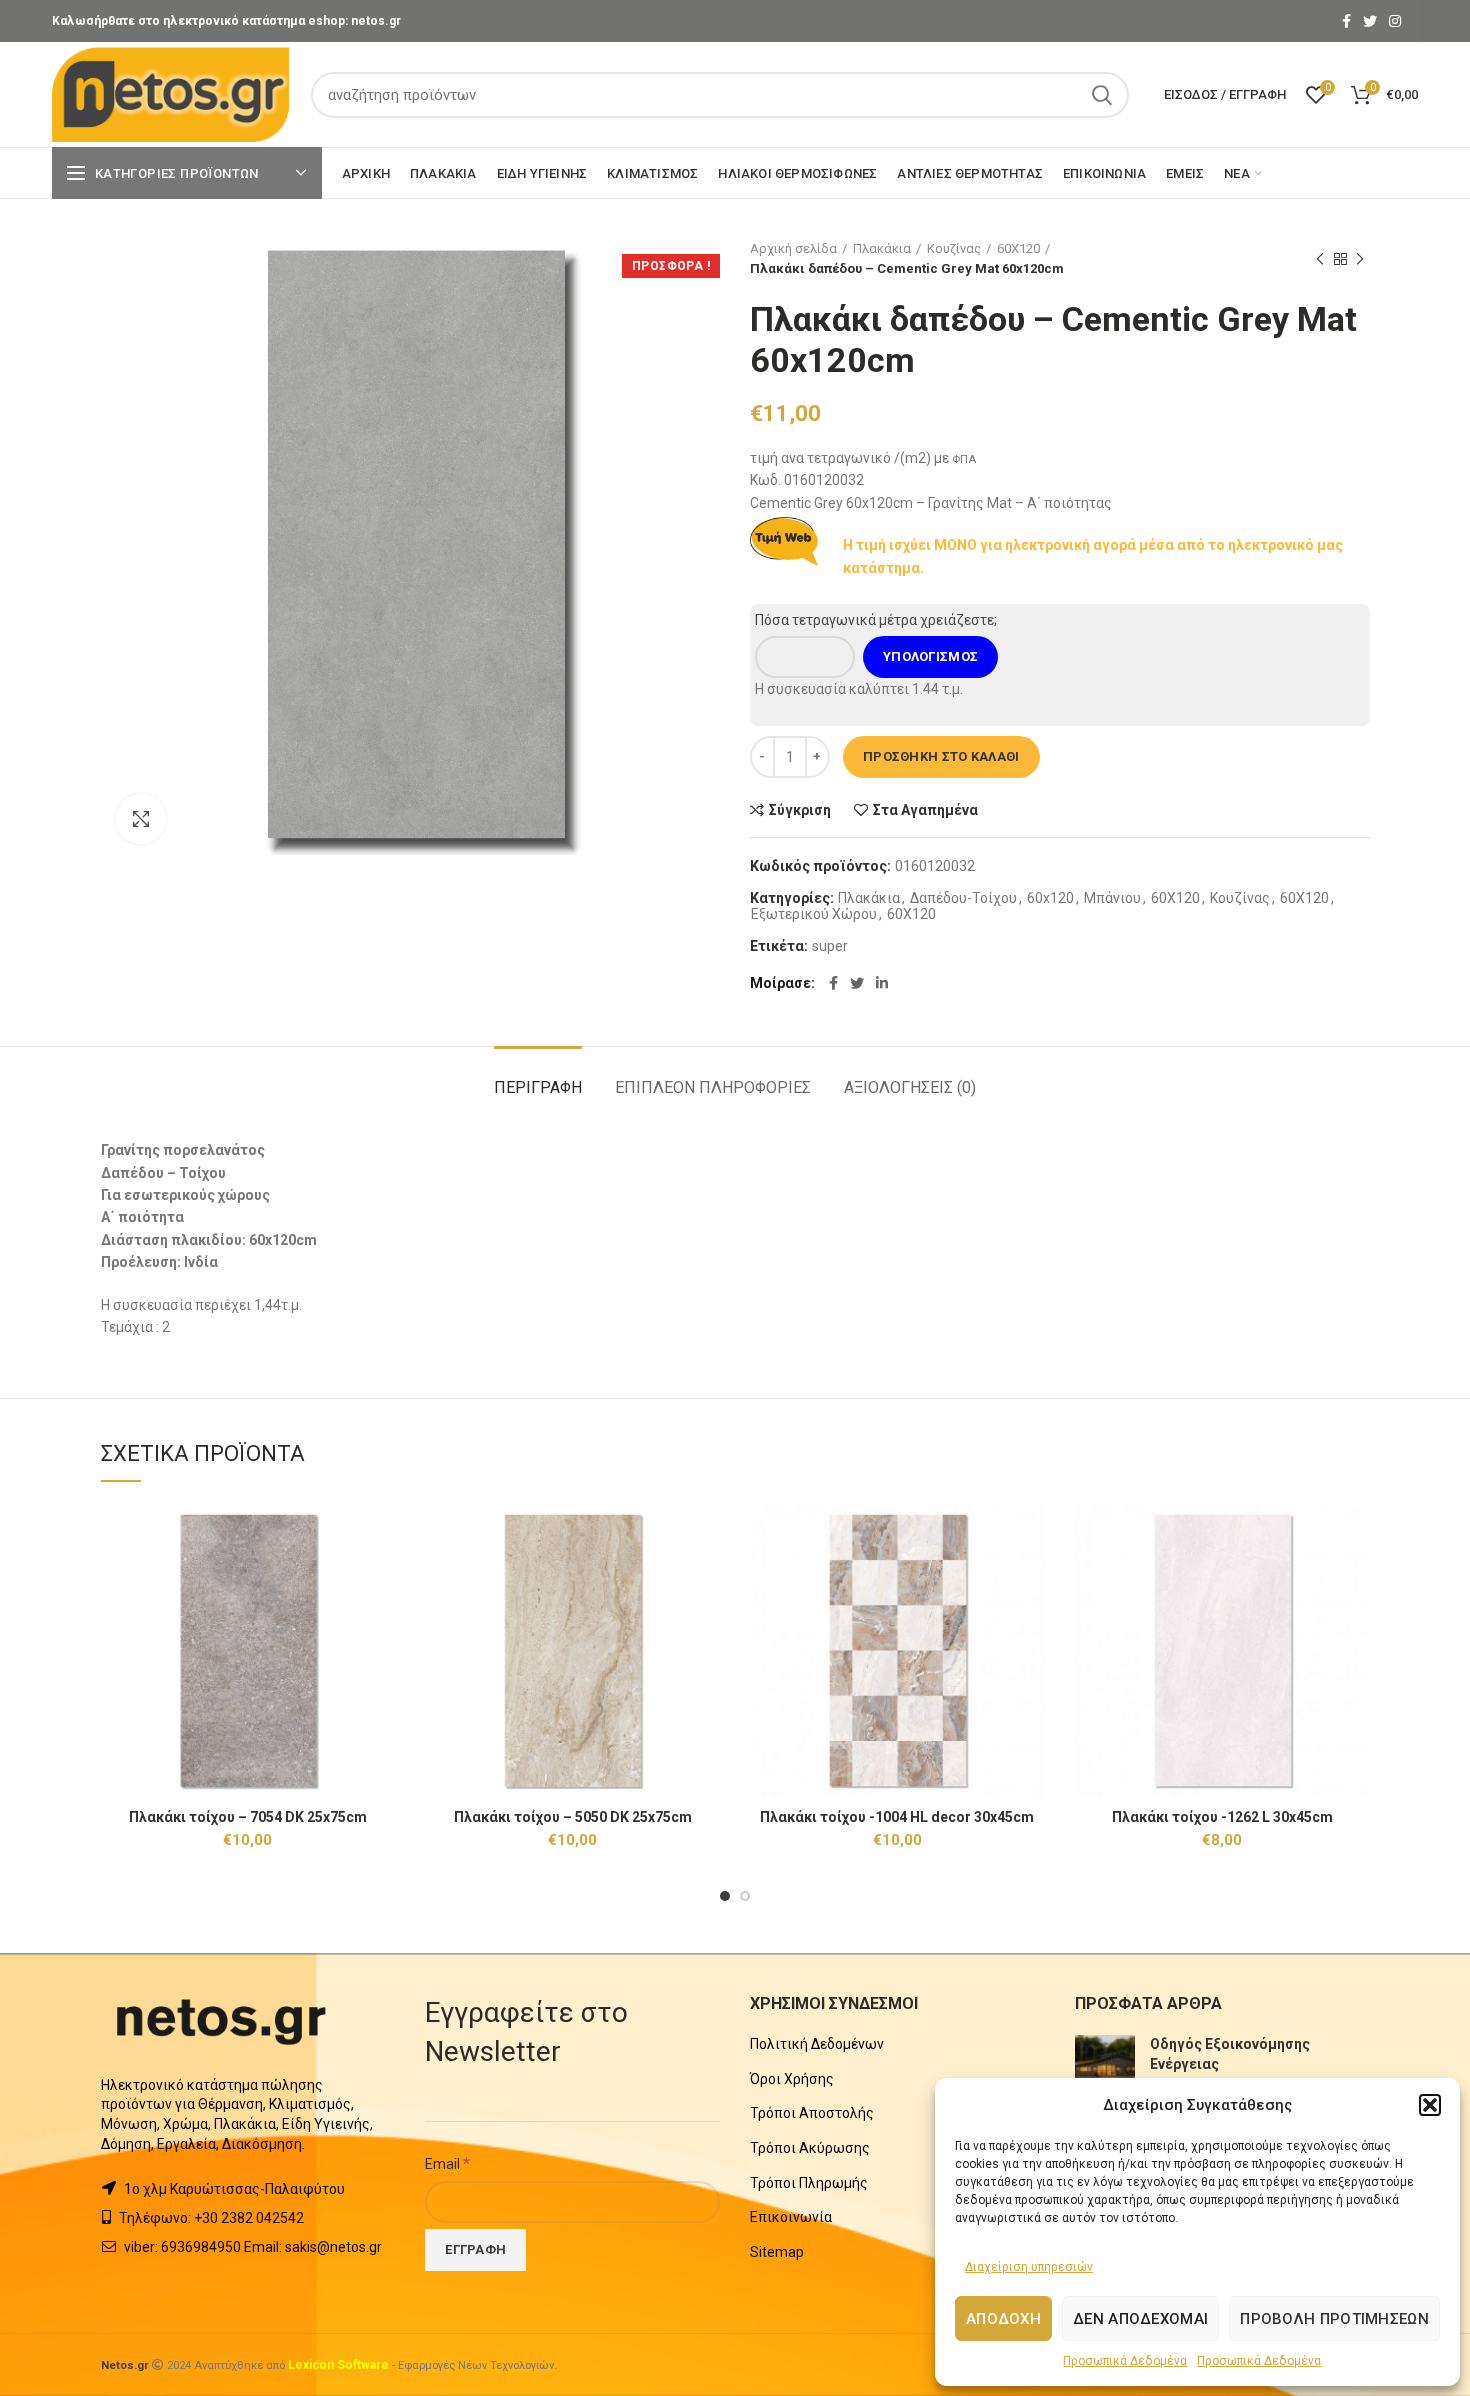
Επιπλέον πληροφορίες (713, 1087)
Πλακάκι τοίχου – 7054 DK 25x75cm (248, 1817)
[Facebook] (1346, 21)
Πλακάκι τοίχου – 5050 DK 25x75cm (573, 1817)
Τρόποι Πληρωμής (809, 2183)
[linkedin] (882, 983)
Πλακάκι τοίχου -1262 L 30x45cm (1222, 1817)
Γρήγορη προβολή (380, 1580)
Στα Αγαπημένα (925, 810)
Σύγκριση (800, 810)
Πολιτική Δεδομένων (817, 2044)
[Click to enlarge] (141, 819)
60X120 (1018, 248)
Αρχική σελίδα (793, 248)
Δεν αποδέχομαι (1140, 2319)
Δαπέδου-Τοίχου (963, 898)
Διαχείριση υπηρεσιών (1029, 2267)
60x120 (1050, 898)
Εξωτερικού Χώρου (814, 914)
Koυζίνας (954, 248)
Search (1102, 95)
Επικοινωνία (791, 2217)
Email (447, 2163)
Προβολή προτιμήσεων (1334, 2319)
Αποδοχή (1003, 2319)
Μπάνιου (1112, 898)
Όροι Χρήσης (792, 2079)
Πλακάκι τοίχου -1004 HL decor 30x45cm (897, 1817)
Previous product (1320, 259)
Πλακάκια (882, 248)
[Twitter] (1370, 21)
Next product (1360, 259)
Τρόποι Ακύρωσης (810, 2148)
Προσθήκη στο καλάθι (941, 756)
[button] (1430, 2105)
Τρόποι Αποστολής (812, 2113)
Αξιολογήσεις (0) (910, 1087)
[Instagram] (1395, 21)
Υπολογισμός (930, 656)
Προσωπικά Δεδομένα (1125, 2361)
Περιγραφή (538, 1087)
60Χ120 (911, 914)
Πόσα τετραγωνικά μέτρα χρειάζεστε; (876, 620)
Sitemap (777, 2252)
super (830, 946)
